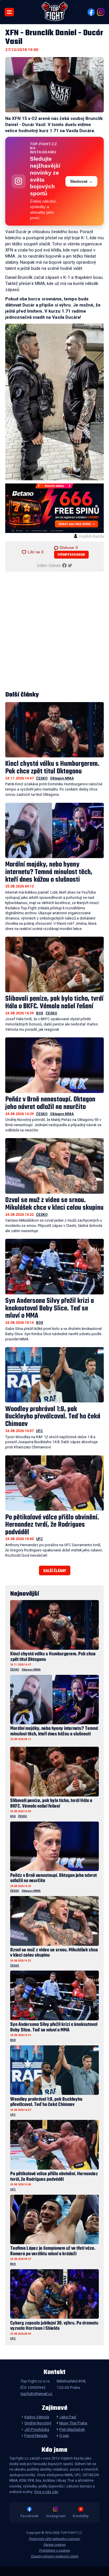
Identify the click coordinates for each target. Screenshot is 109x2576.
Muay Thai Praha (73, 2423)
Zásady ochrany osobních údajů (54, 2556)
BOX (40, 1013)
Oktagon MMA (62, 778)
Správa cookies (55, 2545)
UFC (40, 1431)
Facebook (29, 2516)
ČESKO (42, 778)
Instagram (56, 2516)
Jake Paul (68, 2417)
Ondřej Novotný (38, 2423)
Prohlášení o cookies (55, 2551)
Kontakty (81, 2516)
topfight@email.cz (36, 2393)
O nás (64, 2435)
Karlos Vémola (37, 2417)
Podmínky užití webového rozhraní (55, 2539)
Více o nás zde (46, 2492)
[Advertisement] (54, 631)
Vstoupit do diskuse (71, 555)
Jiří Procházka (37, 2429)
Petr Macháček (72, 2429)
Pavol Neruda (36, 2435)
